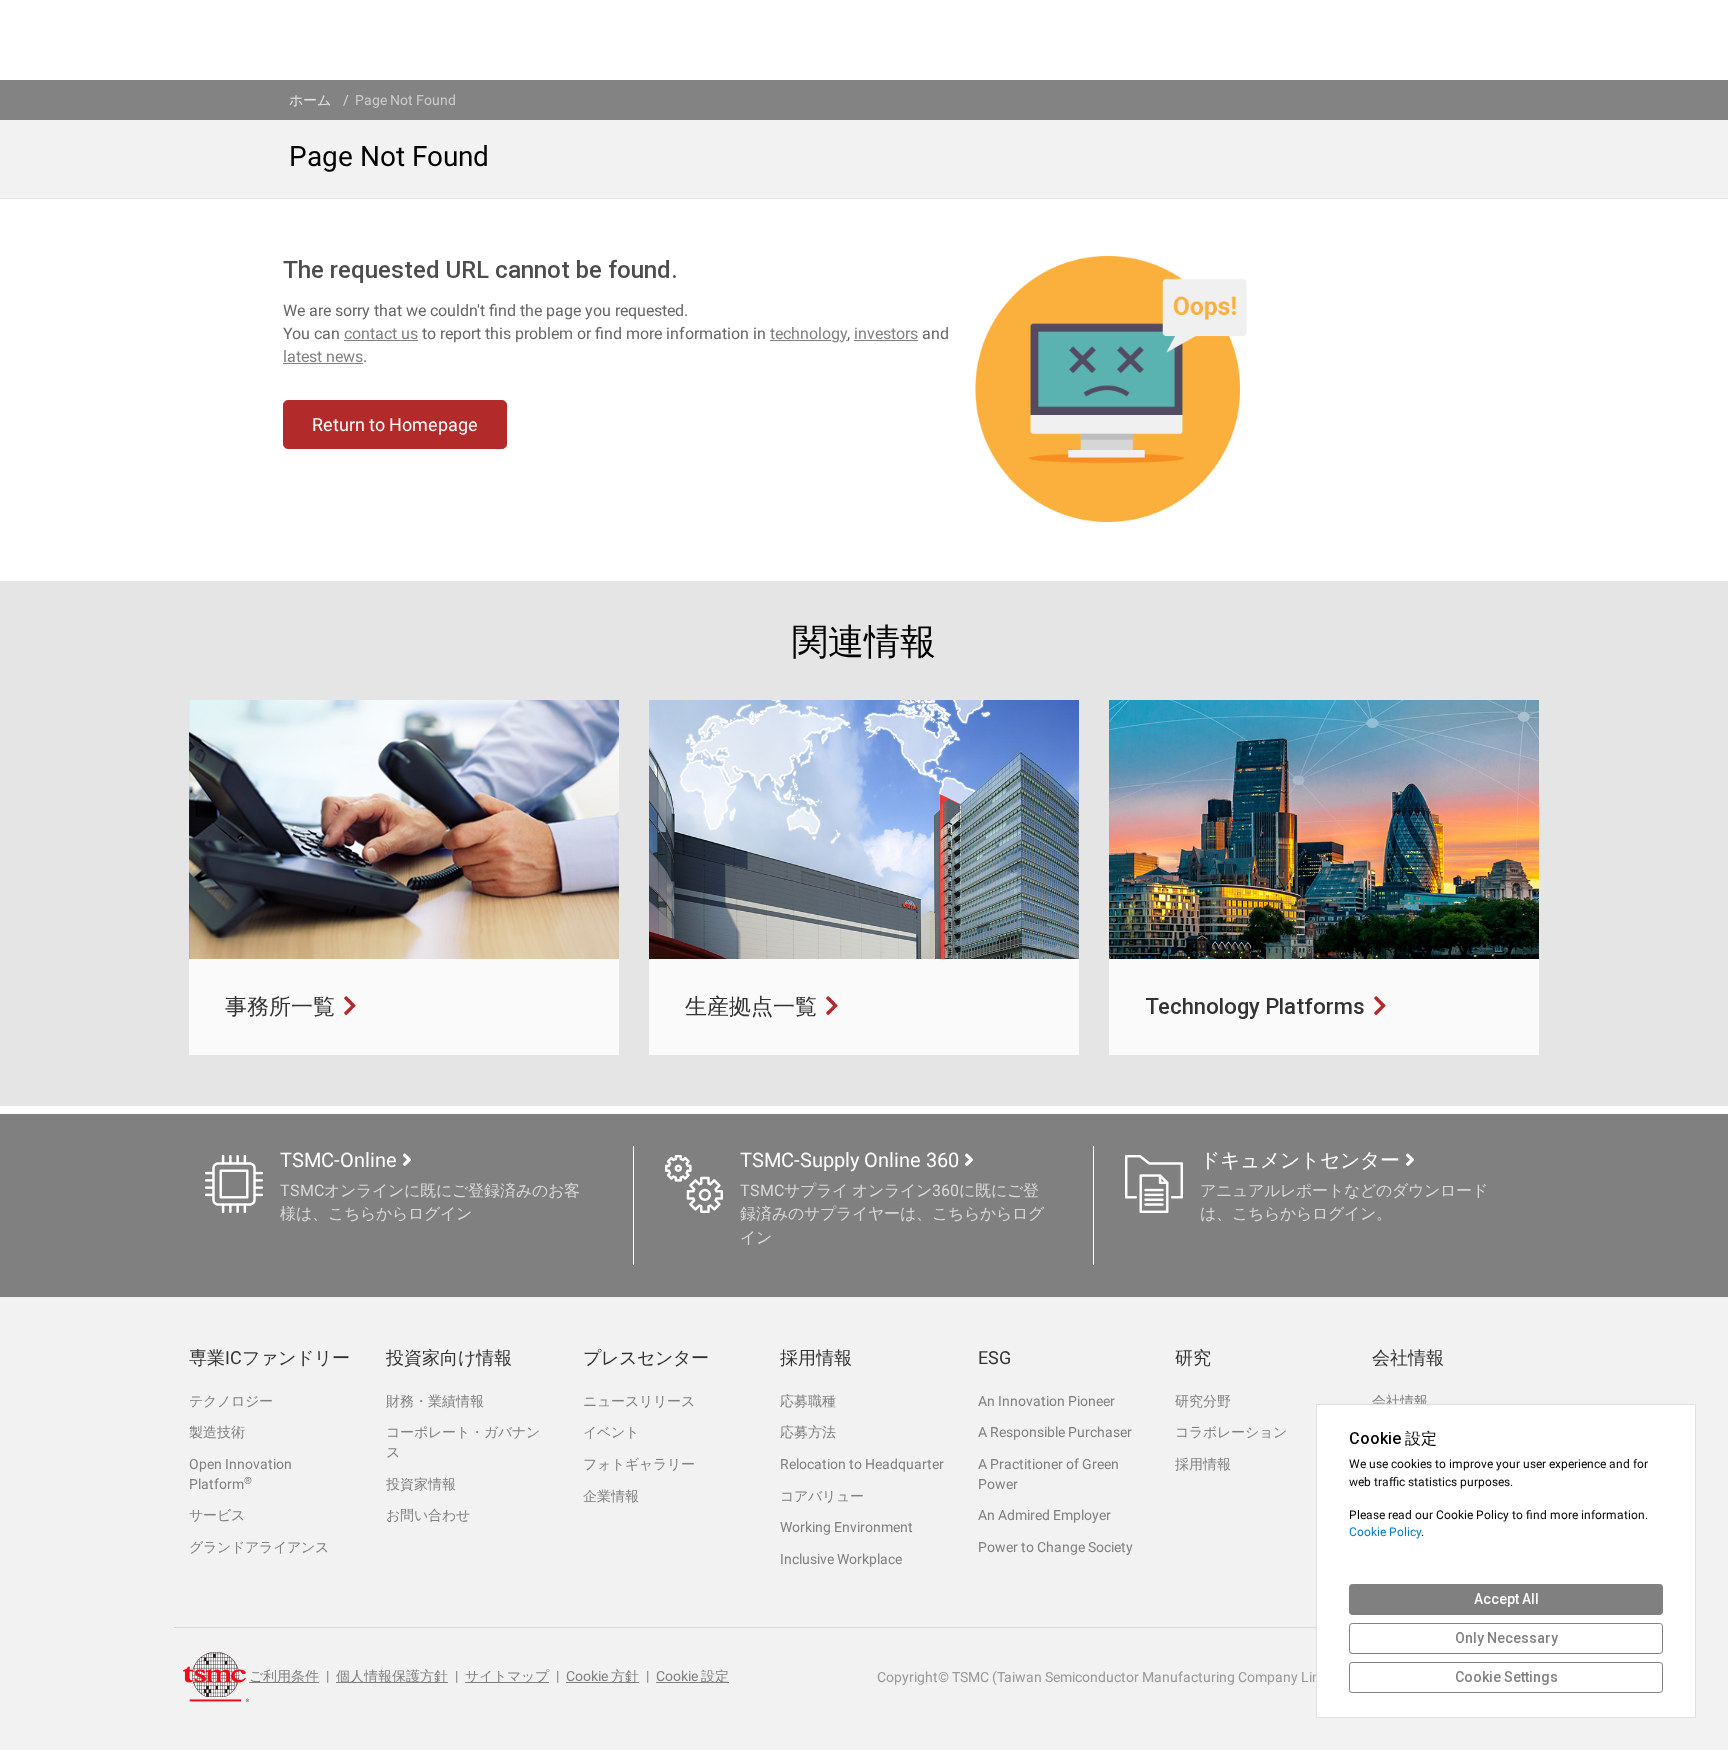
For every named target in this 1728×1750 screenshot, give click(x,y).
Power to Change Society (1055, 1547)
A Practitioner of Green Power (1048, 1474)
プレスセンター (646, 1357)
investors (886, 333)
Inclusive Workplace (841, 1559)
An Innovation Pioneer (1046, 1401)
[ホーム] (216, 1677)
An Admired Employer (1044, 1515)
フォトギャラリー (639, 1464)
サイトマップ (507, 1676)
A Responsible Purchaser (1055, 1432)
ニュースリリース (639, 1401)
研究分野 (1203, 1401)
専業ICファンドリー (269, 1357)
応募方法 (808, 1432)
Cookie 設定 (692, 1676)
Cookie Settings (1506, 1677)
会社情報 (1408, 1357)
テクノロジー (231, 1401)
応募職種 (808, 1401)
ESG (994, 1357)
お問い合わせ (428, 1515)
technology (808, 333)
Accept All (1506, 1599)
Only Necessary (1506, 1638)
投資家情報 (421, 1484)
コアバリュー (822, 1496)
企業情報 (611, 1496)
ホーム (310, 100)
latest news (323, 356)
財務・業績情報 (435, 1401)
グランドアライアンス (259, 1547)
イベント (611, 1432)
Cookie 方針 (602, 1676)
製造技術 (217, 1432)
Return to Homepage (395, 424)
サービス (217, 1515)
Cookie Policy (1385, 1532)
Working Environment (846, 1527)
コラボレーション (1231, 1432)
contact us (381, 333)
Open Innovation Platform (240, 1474)
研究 (1193, 1357)
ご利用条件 (284, 1676)
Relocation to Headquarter (862, 1464)
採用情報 (816, 1357)
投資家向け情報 (449, 1357)
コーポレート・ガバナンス (463, 1442)
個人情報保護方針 (392, 1676)
